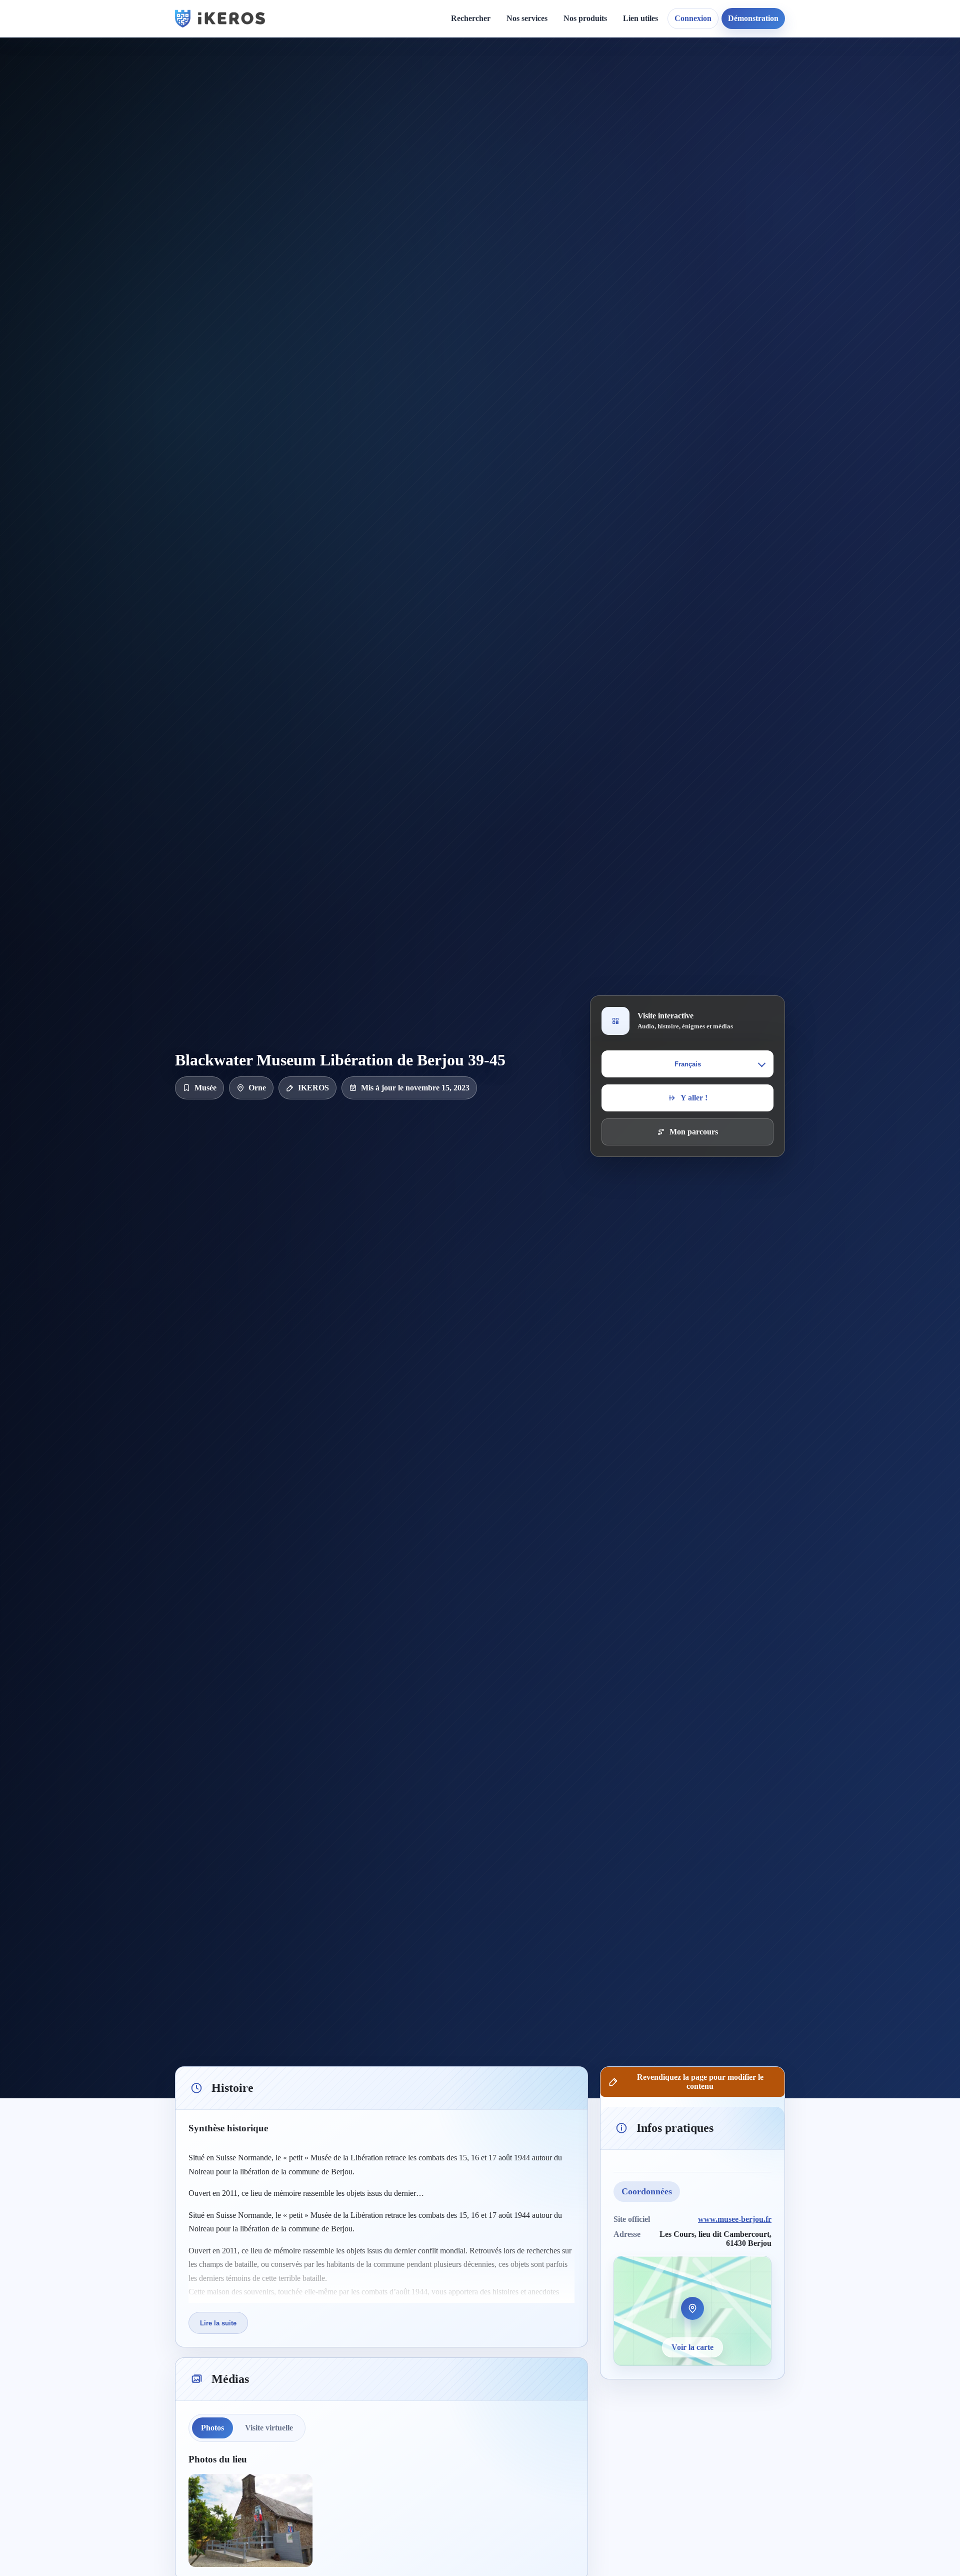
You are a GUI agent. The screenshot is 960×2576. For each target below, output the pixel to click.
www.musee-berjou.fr (735, 2219)
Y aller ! (694, 1098)
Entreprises (534, 240)
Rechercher (471, 18)
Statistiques (650, 110)
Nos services (527, 18)
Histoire (448, 93)
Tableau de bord (658, 93)
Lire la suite (218, 2323)
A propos (566, 76)
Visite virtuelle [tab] (269, 2428)
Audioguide (534, 110)
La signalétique (540, 128)
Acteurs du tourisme (549, 205)
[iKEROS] (220, 19)
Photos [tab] (212, 2428)
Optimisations (770, 76)
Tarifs (524, 145)
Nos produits (585, 18)
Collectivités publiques (552, 188)
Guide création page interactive (353, 80)
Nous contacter (576, 93)
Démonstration (753, 18)
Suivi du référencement (786, 110)
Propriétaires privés (548, 223)
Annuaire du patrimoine (788, 93)
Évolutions (453, 110)
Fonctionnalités (656, 76)
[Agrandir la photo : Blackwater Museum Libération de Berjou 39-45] (250, 2520)
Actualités (452, 76)
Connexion (693, 18)
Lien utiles (640, 18)
